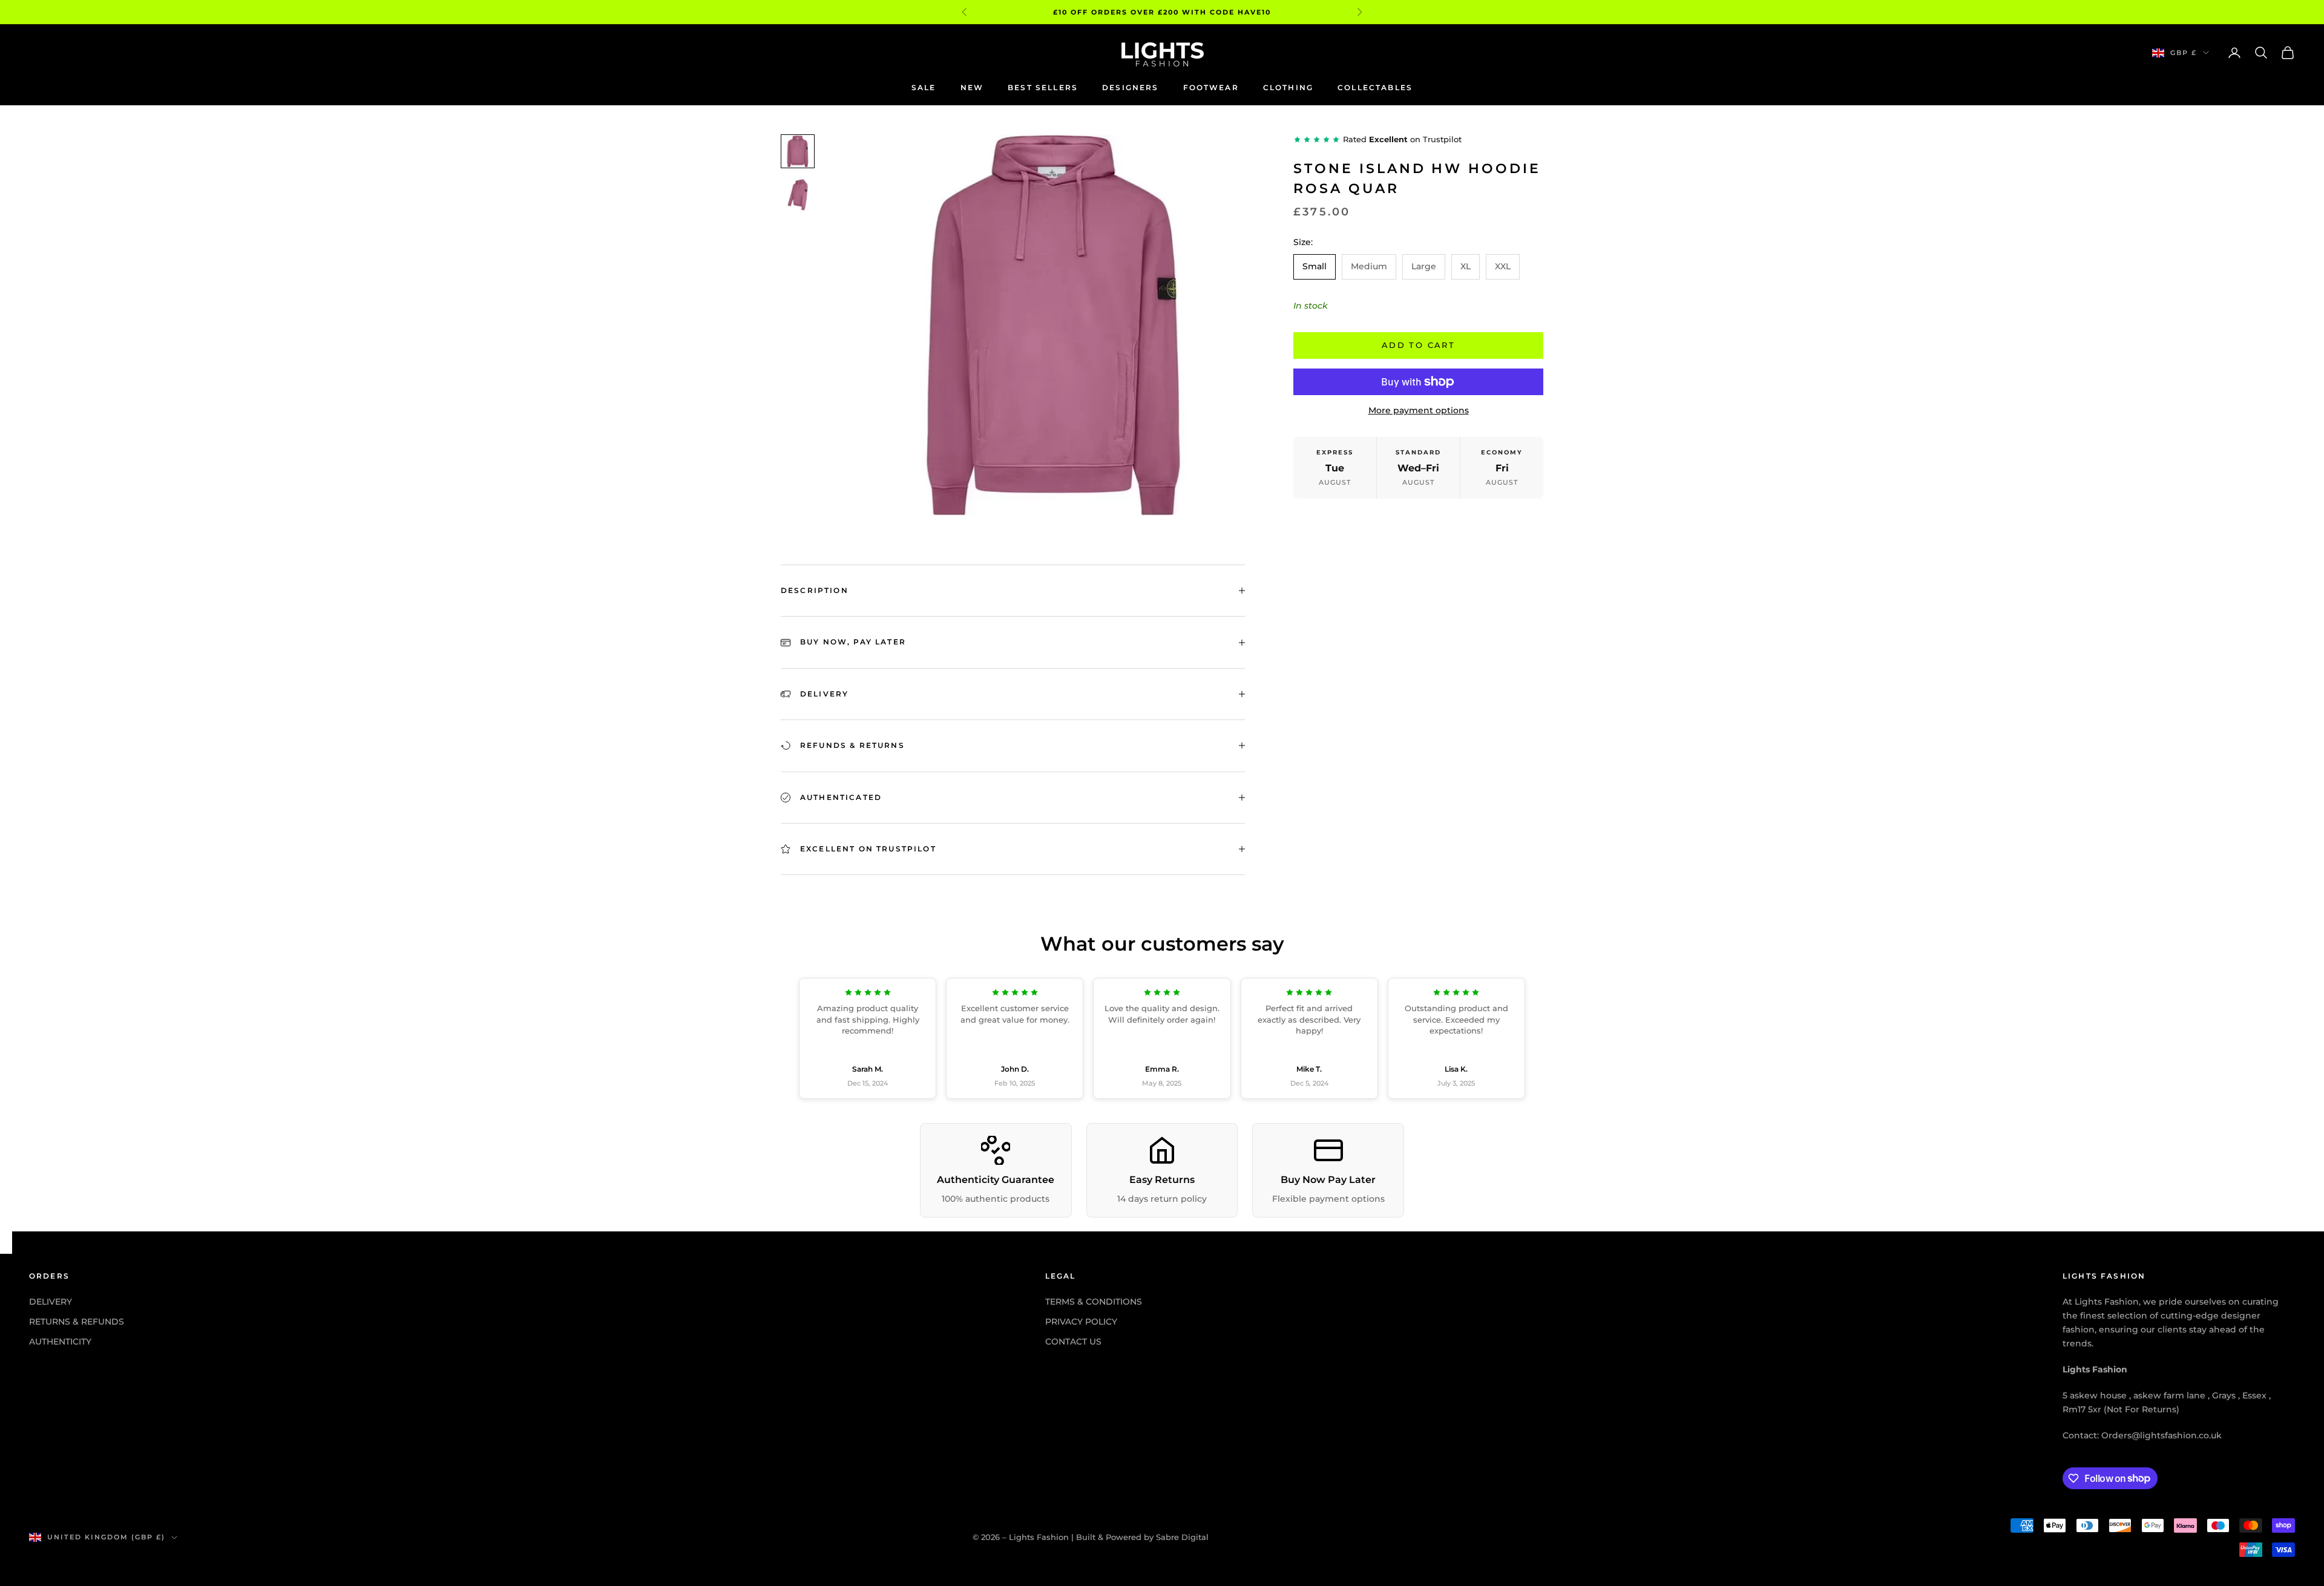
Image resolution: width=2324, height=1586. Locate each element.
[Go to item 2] (798, 195)
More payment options (1419, 410)
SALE (924, 87)
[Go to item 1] (798, 151)
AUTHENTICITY (60, 1342)
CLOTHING (1288, 87)
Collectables (1375, 87)
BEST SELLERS (1043, 87)
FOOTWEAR (1211, 87)
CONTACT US (1073, 1342)
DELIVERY (51, 1302)
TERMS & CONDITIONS (1094, 1302)
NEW (972, 87)
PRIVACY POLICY (1081, 1322)
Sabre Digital (1182, 1537)
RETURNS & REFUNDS (77, 1322)
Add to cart (1418, 345)
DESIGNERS (1130, 87)
